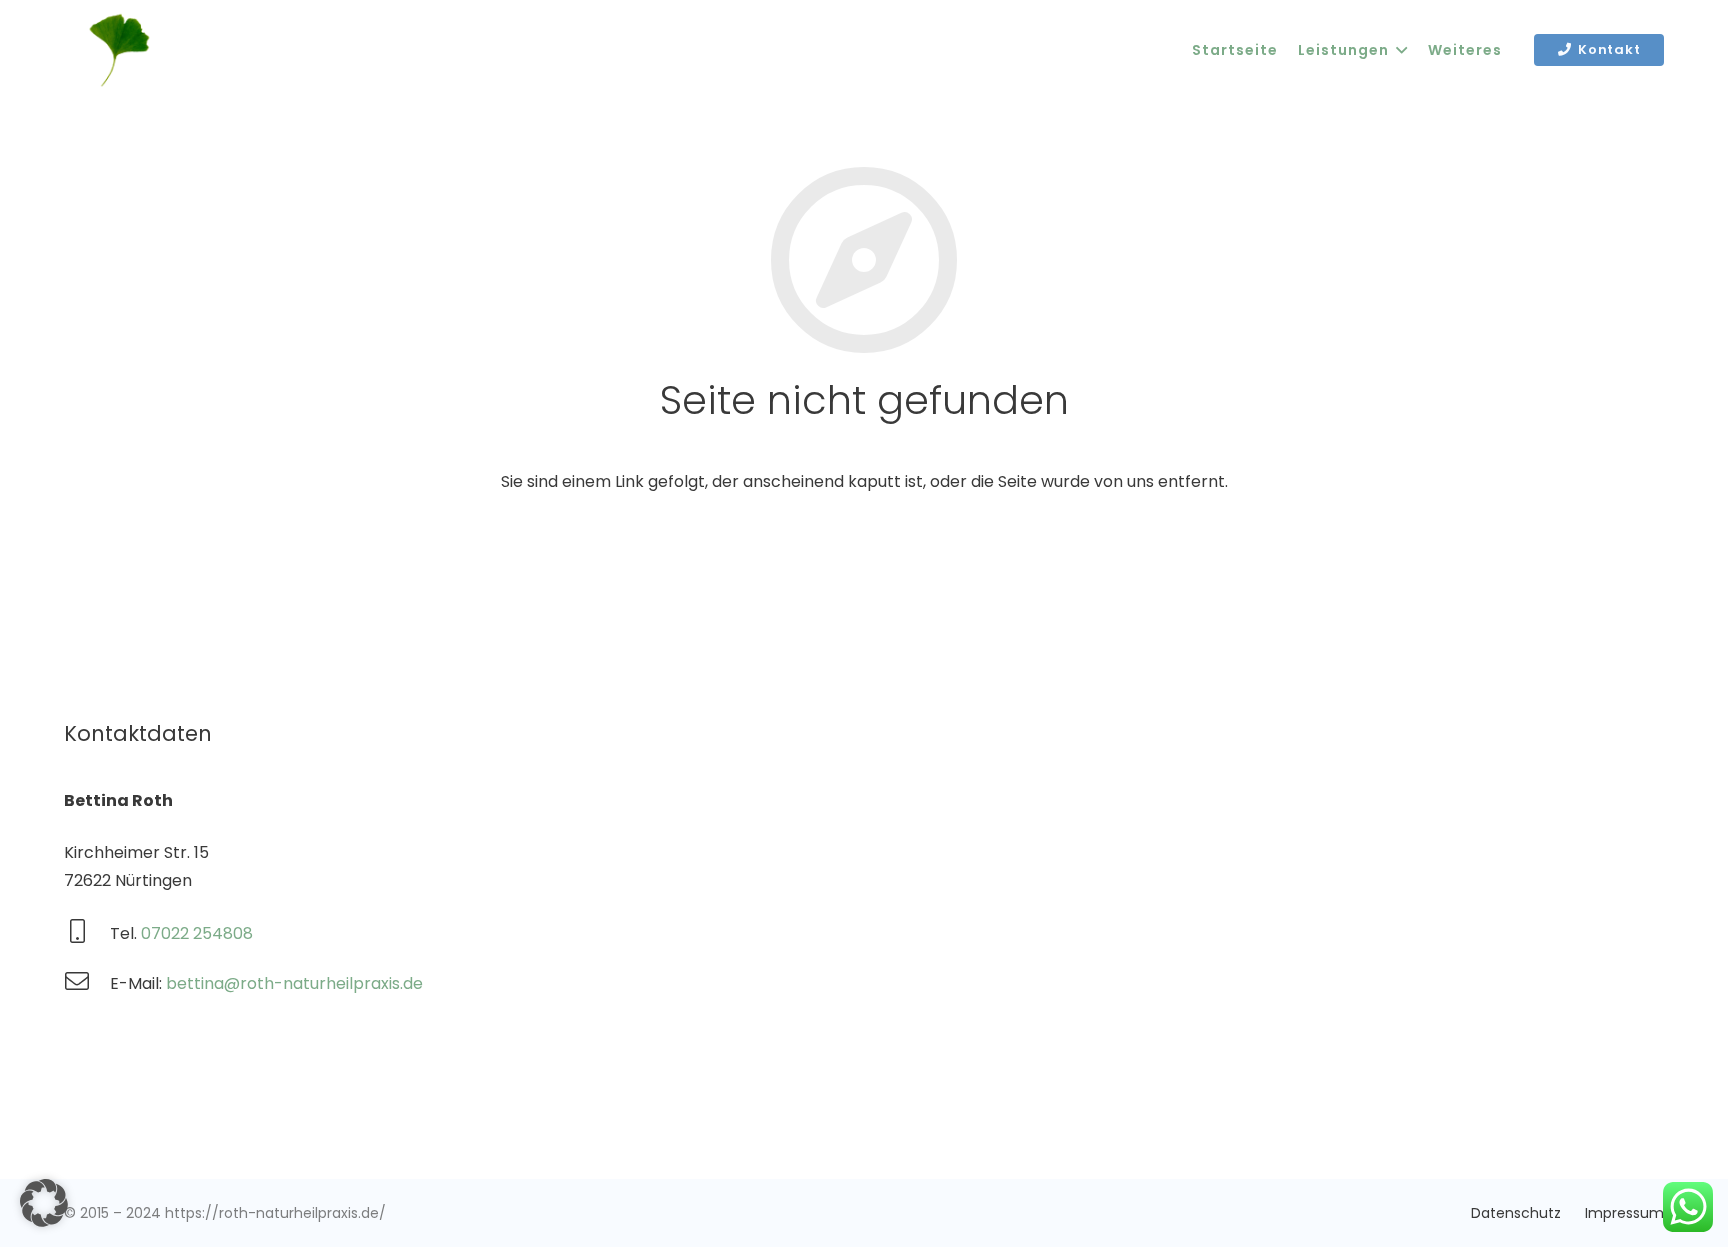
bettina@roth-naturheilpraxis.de (294, 983)
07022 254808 (197, 933)
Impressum (1624, 1213)
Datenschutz (1516, 1213)
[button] (44, 1203)
